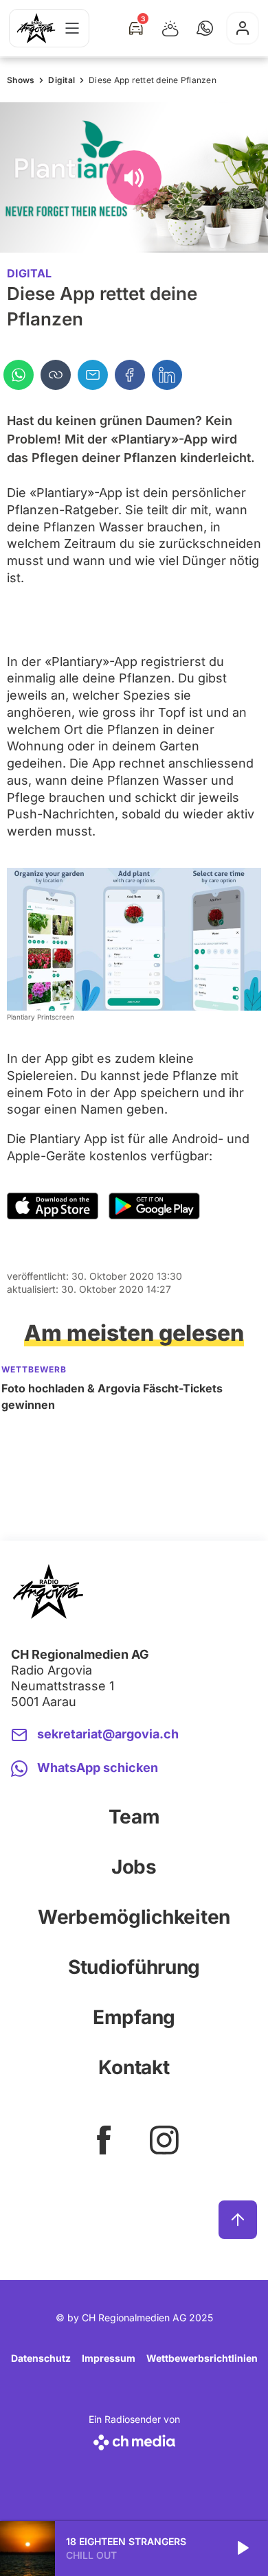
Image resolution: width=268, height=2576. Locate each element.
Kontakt (134, 2067)
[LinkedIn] (167, 375)
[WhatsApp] (19, 375)
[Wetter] (170, 28)
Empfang (134, 2017)
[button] (205, 28)
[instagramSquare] (164, 2140)
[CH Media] (134, 2440)
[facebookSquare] (104, 2140)
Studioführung (134, 1967)
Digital (62, 80)
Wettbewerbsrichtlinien (202, 2358)
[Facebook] (130, 375)
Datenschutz (41, 2358)
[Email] (93, 375)
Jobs (134, 1867)
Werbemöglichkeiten (134, 1917)
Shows (21, 80)
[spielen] (242, 2549)
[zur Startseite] (36, 28)
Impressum (109, 2358)
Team (134, 1817)
